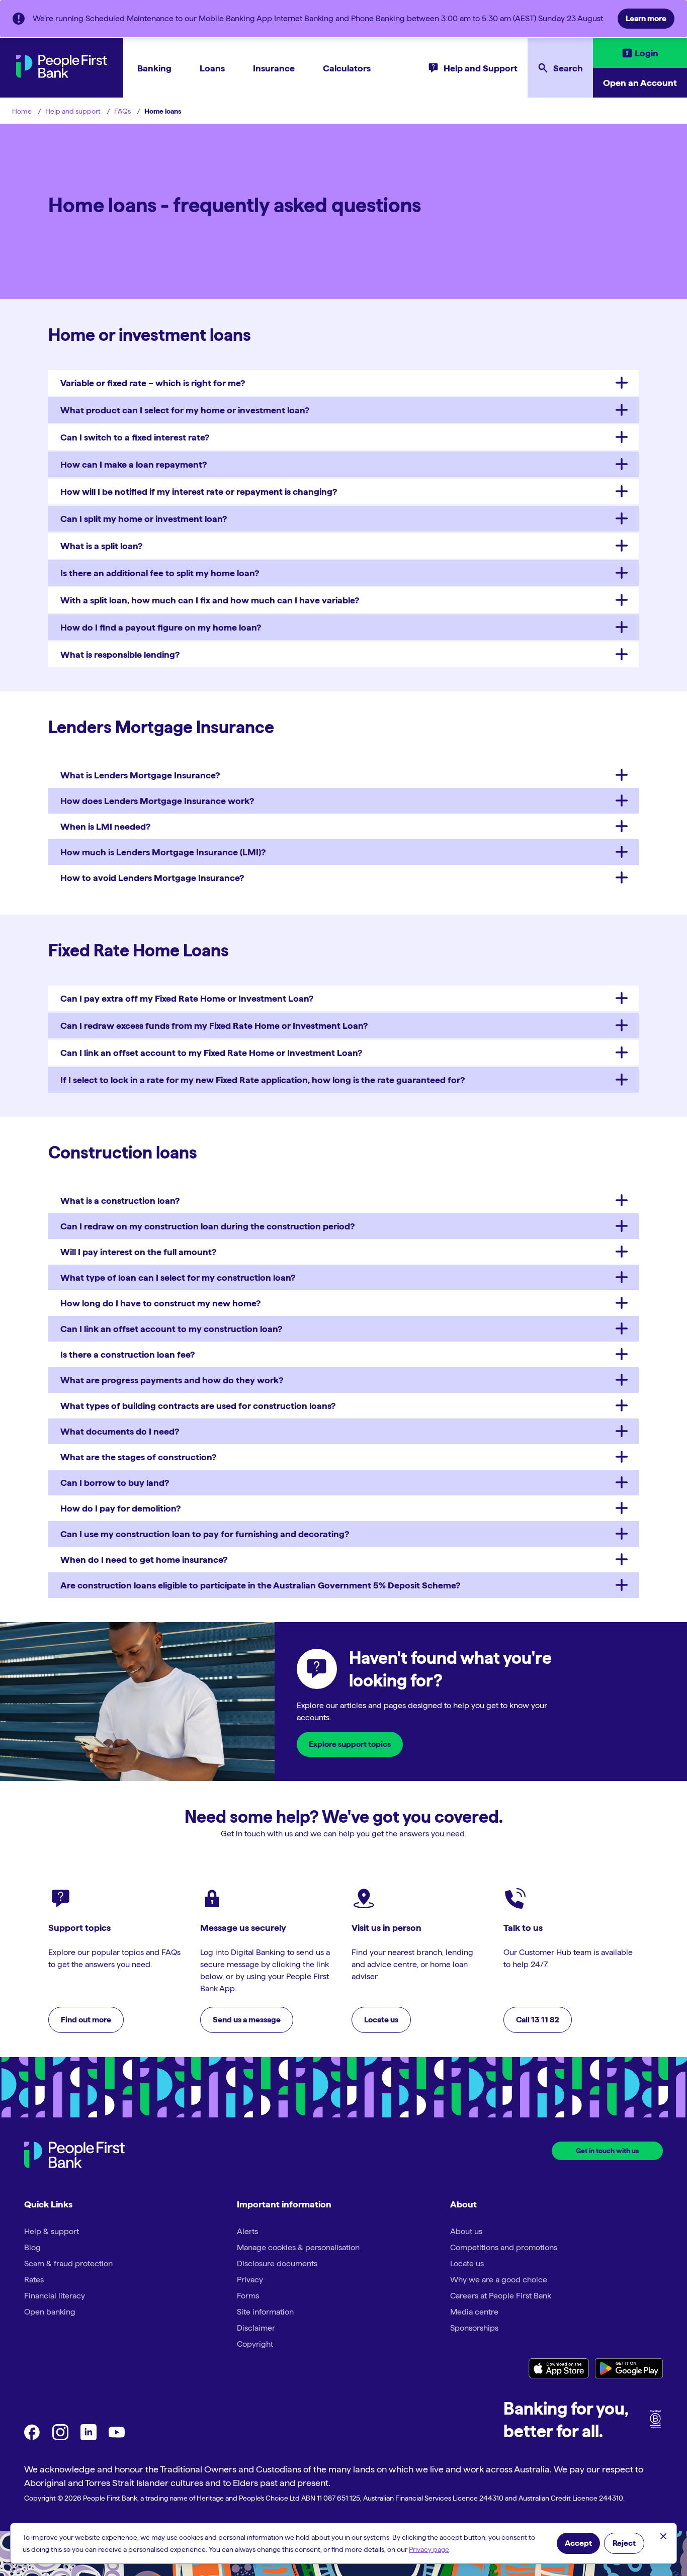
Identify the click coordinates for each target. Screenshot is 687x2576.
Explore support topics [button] (350, 1744)
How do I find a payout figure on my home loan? (161, 627)
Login (647, 53)
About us (466, 2231)
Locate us (467, 2263)
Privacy (250, 2280)
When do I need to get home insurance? (144, 1560)
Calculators (347, 68)
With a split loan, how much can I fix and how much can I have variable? (210, 600)
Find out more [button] (86, 2020)
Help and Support (481, 68)
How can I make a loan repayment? (134, 464)
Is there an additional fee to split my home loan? (160, 573)
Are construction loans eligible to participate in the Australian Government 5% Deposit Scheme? (260, 1585)
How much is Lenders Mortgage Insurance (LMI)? (163, 852)
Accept (578, 2543)
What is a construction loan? (120, 1201)
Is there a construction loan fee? (127, 1354)
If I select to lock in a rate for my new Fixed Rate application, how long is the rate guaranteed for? (263, 1080)
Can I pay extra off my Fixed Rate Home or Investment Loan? (187, 998)
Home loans (163, 111)
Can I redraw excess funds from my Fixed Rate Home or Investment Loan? (214, 1026)
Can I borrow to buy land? (115, 1483)
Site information (265, 2312)
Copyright (255, 2344)
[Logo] (74, 2156)
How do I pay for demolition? (120, 1508)
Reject (624, 2543)
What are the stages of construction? (138, 1457)
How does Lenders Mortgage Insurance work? (157, 801)
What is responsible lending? (120, 654)
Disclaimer (256, 2328)
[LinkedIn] (89, 2437)
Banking (154, 68)
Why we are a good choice (499, 2280)
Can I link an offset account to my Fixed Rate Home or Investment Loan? (211, 1053)
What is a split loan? (101, 546)
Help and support (73, 111)
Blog (32, 2247)
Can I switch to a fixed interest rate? (135, 437)
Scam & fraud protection (68, 2263)
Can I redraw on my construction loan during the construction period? (207, 1226)
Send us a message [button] (247, 2020)
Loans (212, 68)
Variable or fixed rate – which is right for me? (153, 383)
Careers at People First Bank (501, 2296)
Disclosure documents (277, 2263)
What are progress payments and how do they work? (172, 1380)
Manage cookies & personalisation (298, 2247)
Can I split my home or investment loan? (144, 519)
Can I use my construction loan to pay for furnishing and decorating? (205, 1534)
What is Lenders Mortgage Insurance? (140, 775)
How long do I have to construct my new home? (160, 1303)
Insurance (274, 68)
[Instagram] (60, 2437)
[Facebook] (32, 2437)
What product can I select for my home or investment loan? (185, 410)
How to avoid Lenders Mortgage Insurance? (152, 878)
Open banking (50, 2312)
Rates (34, 2280)
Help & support (52, 2231)
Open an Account (640, 83)
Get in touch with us (607, 2151)
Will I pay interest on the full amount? (138, 1252)
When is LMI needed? (105, 826)
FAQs (122, 111)
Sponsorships (474, 2328)
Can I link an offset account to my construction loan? (171, 1329)
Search (568, 68)
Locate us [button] (381, 2020)
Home (22, 111)
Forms (248, 2296)
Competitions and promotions (504, 2247)
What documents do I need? (120, 1431)
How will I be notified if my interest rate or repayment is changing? (199, 492)
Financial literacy (55, 2296)
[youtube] (117, 2437)
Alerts (247, 2231)
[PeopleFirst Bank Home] (62, 75)
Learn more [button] (646, 18)
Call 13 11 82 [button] (538, 2020)
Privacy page (429, 2549)
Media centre (474, 2312)
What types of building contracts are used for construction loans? (198, 1406)
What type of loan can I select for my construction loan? (178, 1277)
